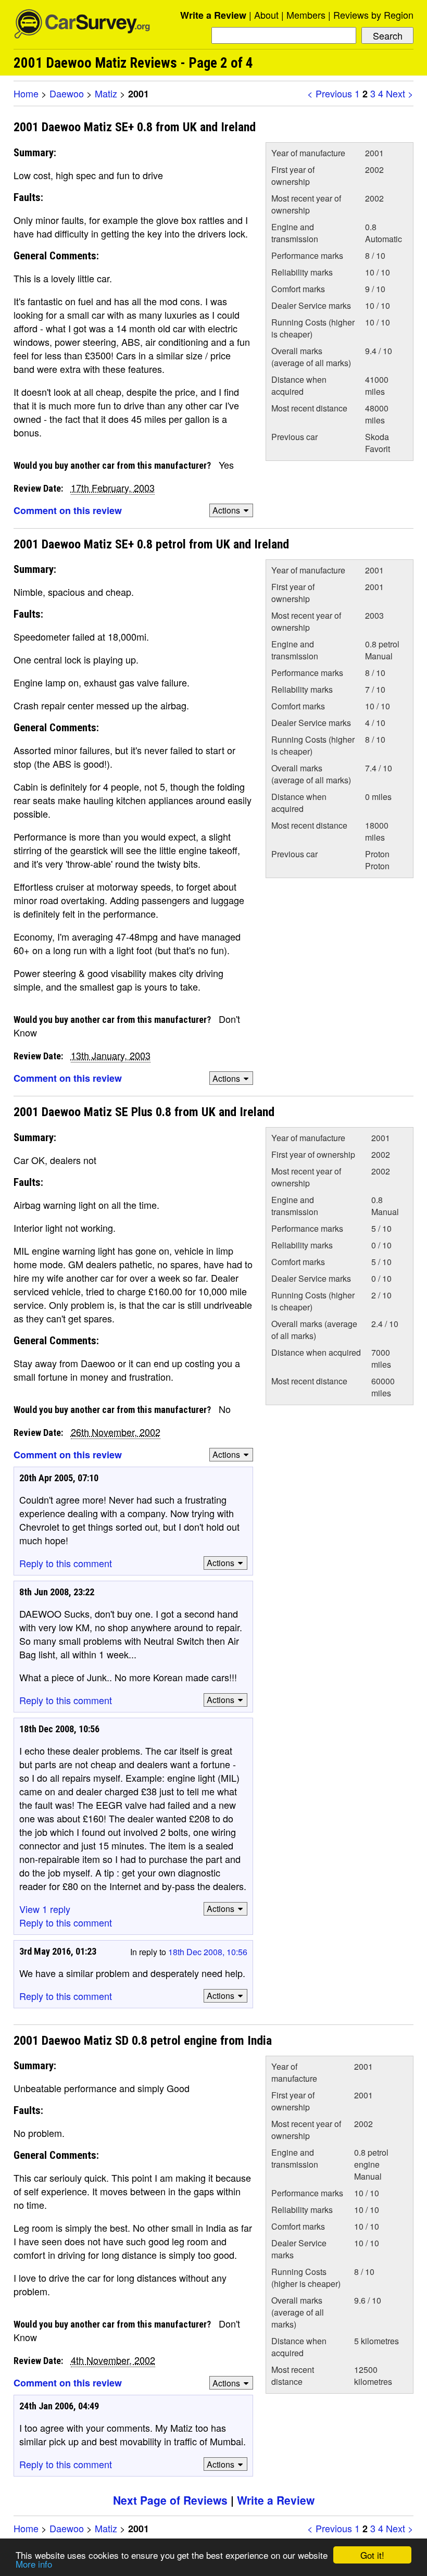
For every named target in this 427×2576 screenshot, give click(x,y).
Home (26, 93)
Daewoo (67, 93)
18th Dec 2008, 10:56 (208, 1952)
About (266, 15)
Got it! (372, 2555)
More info (34, 2564)
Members (306, 15)
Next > (400, 93)
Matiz (106, 93)
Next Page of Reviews (170, 2500)
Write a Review (213, 15)
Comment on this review (68, 510)
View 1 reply (45, 1909)
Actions (226, 510)
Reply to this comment (66, 1563)
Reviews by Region (373, 15)
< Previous (330, 93)
